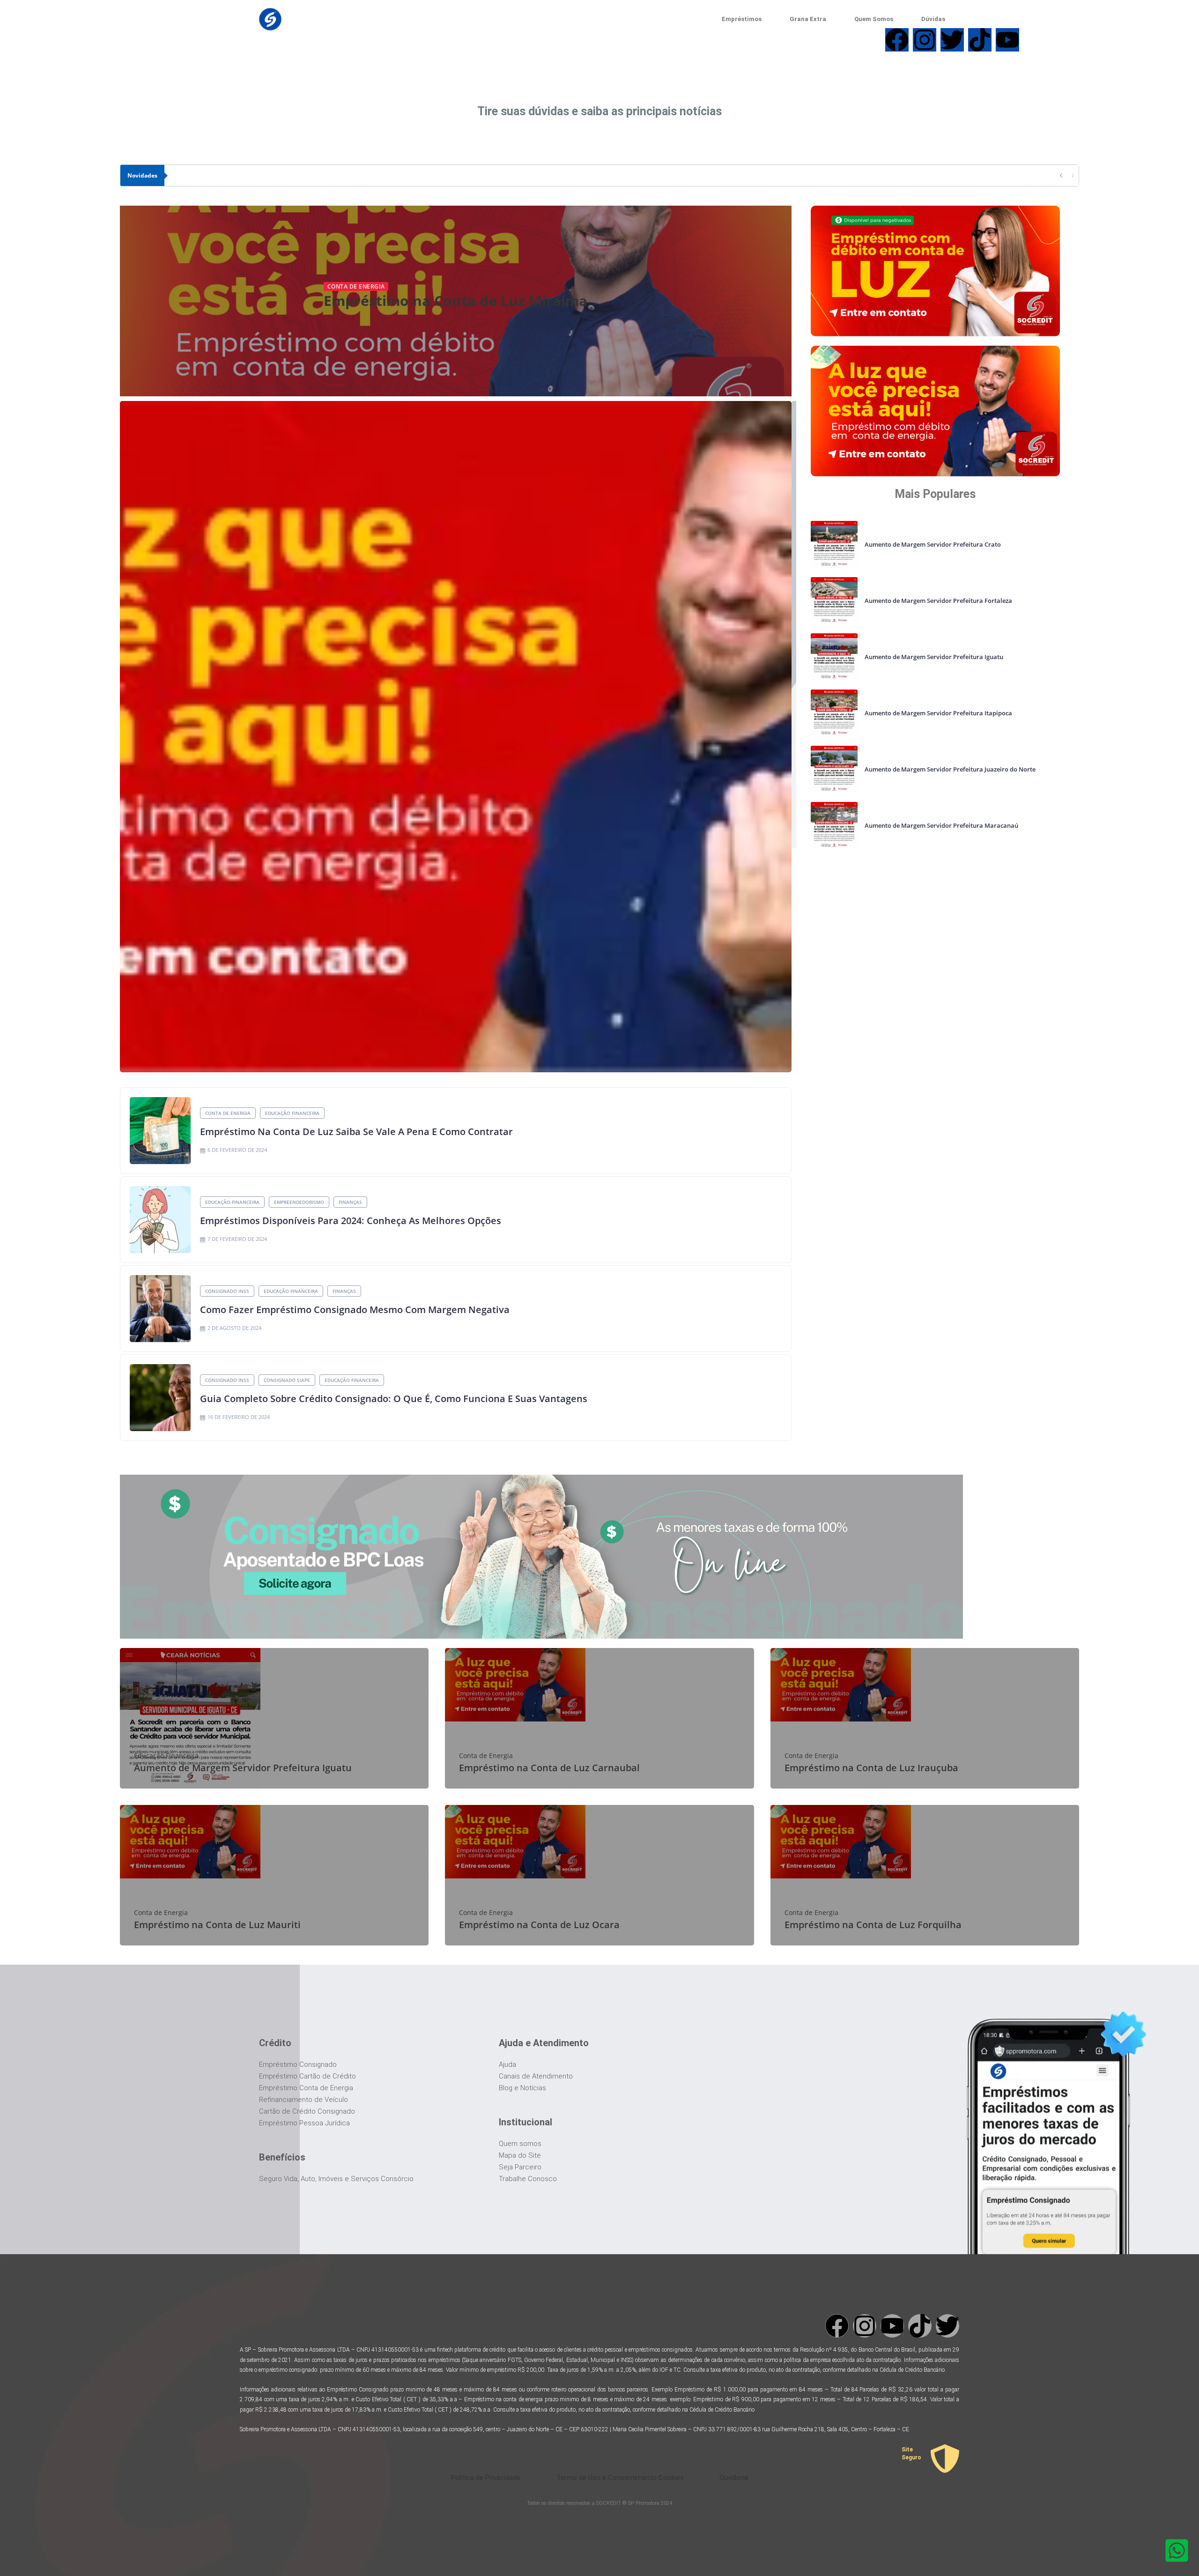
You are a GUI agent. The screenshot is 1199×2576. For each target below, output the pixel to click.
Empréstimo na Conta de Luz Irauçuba (871, 1768)
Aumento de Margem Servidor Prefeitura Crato (933, 544)
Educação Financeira (292, 1113)
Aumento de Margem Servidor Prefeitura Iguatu (934, 657)
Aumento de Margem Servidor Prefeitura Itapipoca (938, 713)
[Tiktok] (920, 2326)
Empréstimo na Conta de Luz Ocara (539, 1925)
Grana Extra (808, 19)
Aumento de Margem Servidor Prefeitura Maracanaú (941, 825)
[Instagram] (865, 2326)
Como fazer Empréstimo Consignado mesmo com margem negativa (355, 1310)
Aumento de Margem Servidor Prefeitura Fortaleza (938, 601)
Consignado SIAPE (287, 1380)
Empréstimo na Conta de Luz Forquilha (873, 1925)
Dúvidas (933, 19)
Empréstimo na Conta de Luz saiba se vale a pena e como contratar (356, 1132)
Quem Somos (874, 19)
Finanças (350, 1202)
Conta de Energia (356, 286)
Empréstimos (742, 19)
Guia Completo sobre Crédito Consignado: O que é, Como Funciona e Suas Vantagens (394, 1399)
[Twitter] (947, 2326)
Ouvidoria (734, 2478)
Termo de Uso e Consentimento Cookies (620, 2478)
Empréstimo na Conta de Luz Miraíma (455, 301)
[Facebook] (837, 2326)
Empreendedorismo (299, 1202)
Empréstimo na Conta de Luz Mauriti (217, 1925)
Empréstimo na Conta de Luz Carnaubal (549, 1768)
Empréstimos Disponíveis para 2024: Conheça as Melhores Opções (351, 1221)
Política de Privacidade (486, 2478)
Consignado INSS (227, 1291)
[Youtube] (892, 2326)
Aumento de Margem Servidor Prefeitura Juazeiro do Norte (950, 769)
